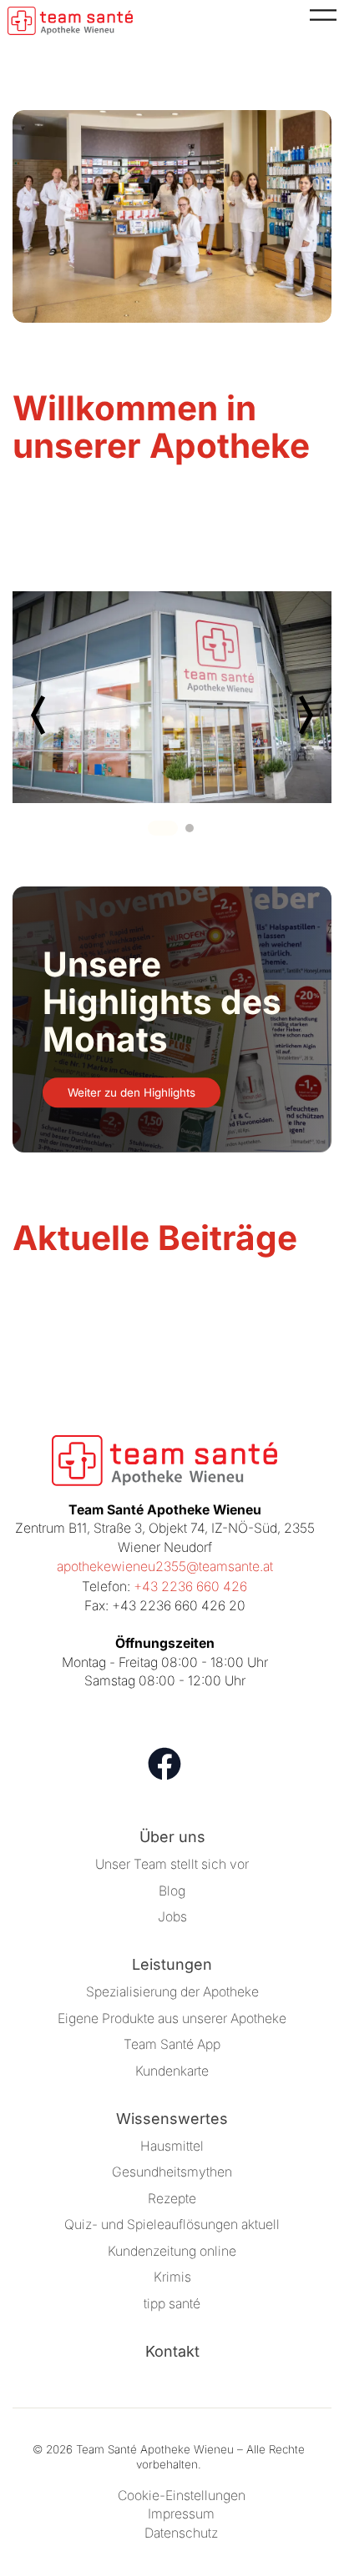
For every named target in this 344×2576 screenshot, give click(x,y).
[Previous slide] (39, 715)
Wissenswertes (172, 2119)
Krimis (172, 2277)
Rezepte (172, 2199)
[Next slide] (305, 715)
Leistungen (172, 1964)
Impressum (181, 2514)
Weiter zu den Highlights (132, 1092)
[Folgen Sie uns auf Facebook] (164, 1764)
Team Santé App (172, 2044)
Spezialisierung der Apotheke (172, 1992)
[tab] (163, 828)
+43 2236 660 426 (190, 1587)
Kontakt (172, 2351)
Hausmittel (172, 2146)
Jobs (172, 1917)
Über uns (172, 1837)
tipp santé (172, 2304)
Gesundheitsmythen (172, 2172)
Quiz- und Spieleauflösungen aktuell (172, 2224)
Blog (172, 1891)
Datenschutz (181, 2533)
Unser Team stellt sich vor (172, 1864)
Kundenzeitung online (172, 2251)
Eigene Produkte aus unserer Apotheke (172, 2019)
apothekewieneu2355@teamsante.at (165, 1567)
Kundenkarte (172, 2071)
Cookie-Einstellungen (182, 2496)
